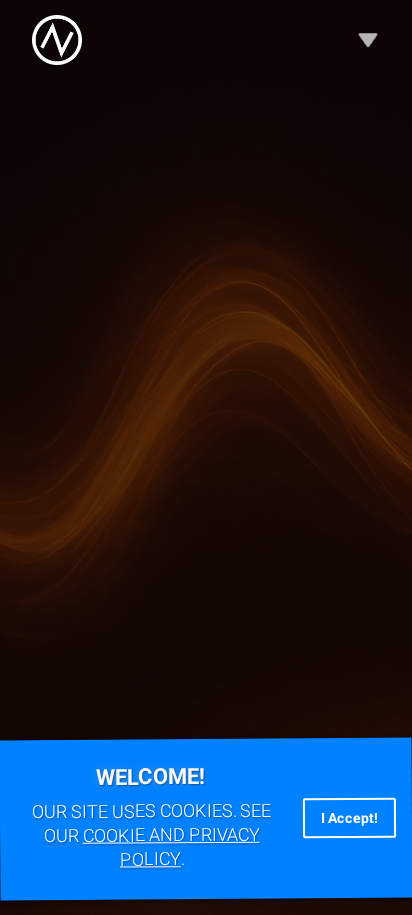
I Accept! (349, 818)
